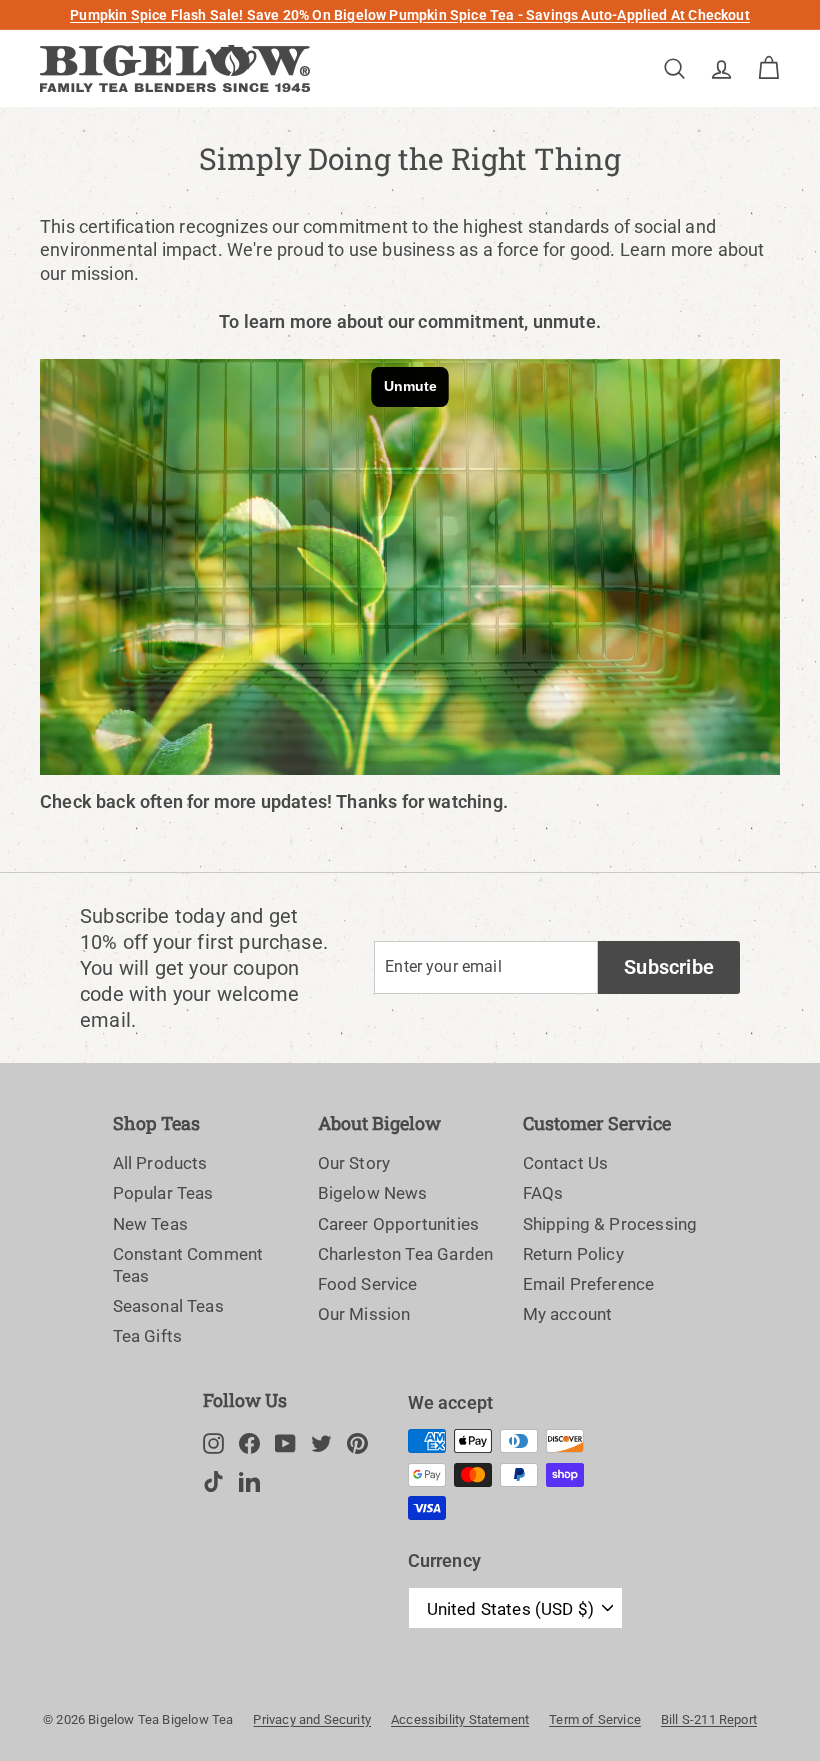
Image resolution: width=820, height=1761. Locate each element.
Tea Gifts (148, 1336)
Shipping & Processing (610, 1224)
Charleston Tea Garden (406, 1254)
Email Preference (589, 1284)
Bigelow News (373, 1193)
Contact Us (566, 1163)
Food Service (368, 1284)
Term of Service (595, 1719)
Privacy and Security (312, 1719)
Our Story (354, 1163)
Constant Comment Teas (188, 1265)
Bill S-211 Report (709, 1719)
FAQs (543, 1193)
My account (568, 1314)
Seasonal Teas (168, 1306)
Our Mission (364, 1314)
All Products (160, 1163)
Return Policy (573, 1254)
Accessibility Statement (460, 1719)
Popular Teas (163, 1193)
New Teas (150, 1224)
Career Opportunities (399, 1224)
